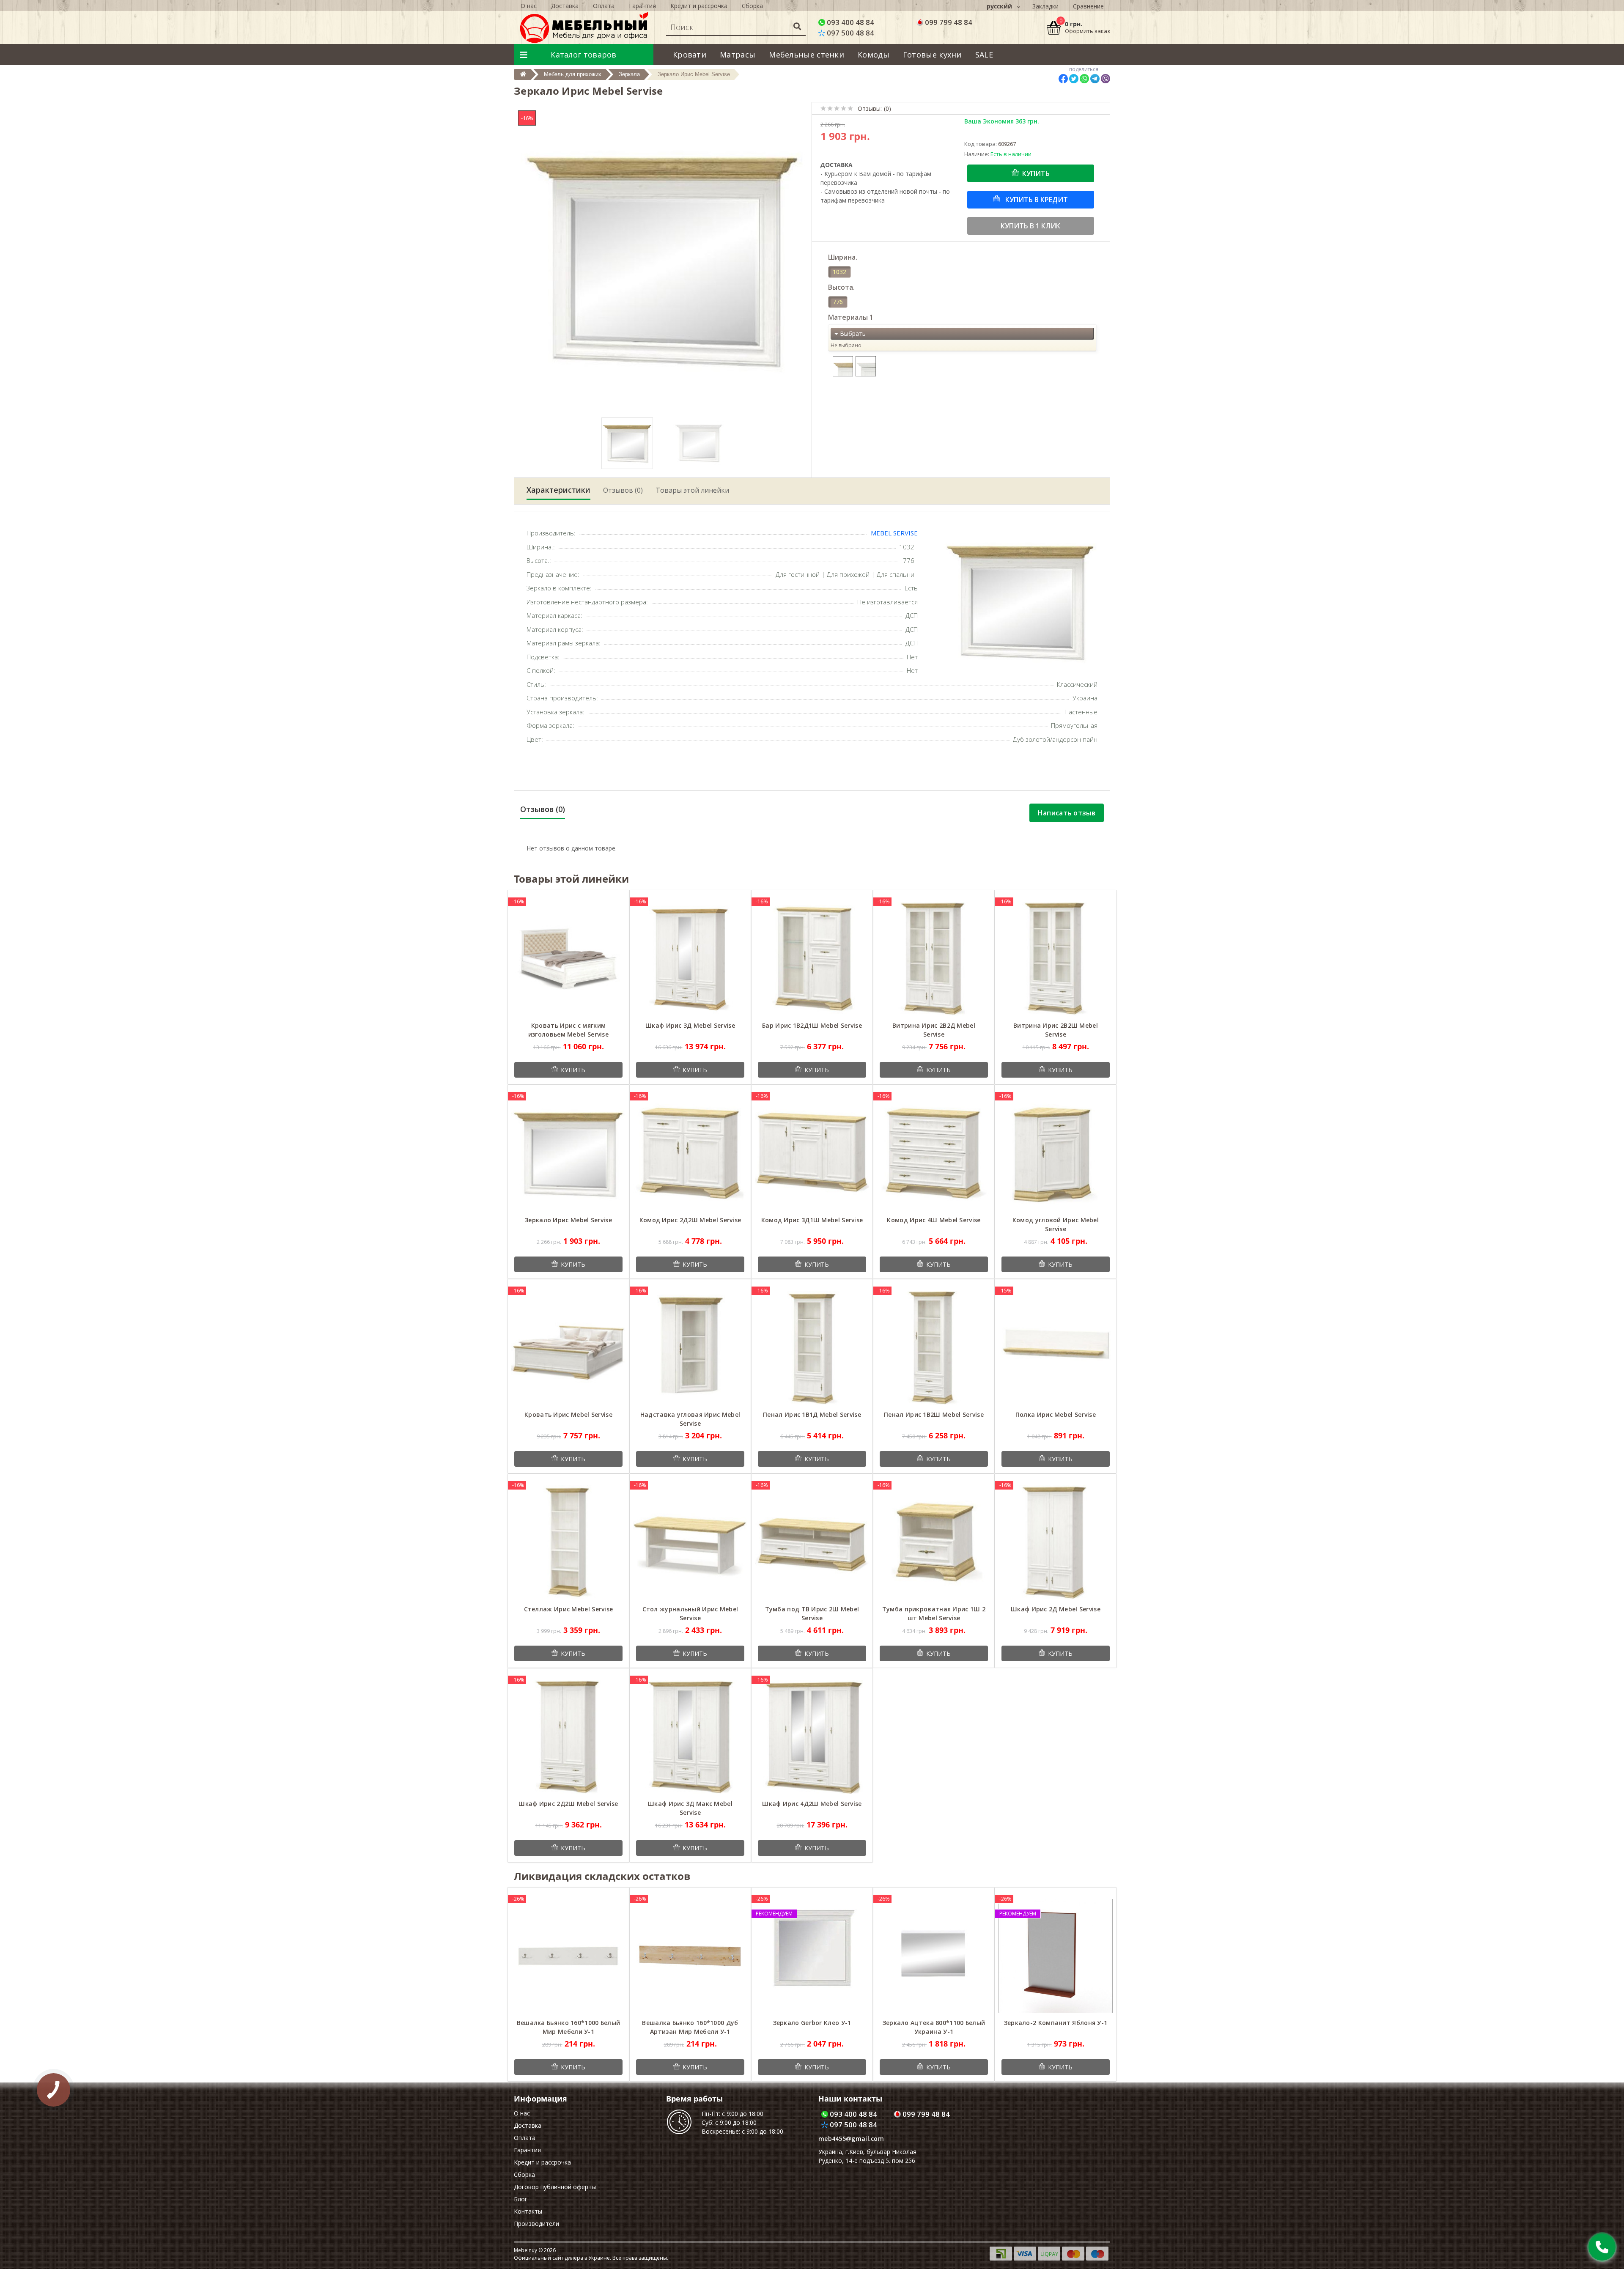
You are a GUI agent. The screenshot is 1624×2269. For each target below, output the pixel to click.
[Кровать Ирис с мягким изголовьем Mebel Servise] (568, 958)
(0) (887, 108)
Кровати (690, 55)
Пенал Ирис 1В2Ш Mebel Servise (934, 1414)
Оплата (604, 6)
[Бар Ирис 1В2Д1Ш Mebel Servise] (812, 958)
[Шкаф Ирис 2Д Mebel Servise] (1056, 1542)
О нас (529, 6)
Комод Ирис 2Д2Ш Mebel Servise (690, 1220)
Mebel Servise (894, 533)
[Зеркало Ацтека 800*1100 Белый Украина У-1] (934, 1955)
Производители (536, 2224)
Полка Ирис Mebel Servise (1056, 1414)
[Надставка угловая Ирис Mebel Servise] (690, 1347)
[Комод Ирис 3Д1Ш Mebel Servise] (812, 1153)
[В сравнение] (616, 901)
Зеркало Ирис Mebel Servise (568, 1220)
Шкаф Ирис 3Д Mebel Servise (690, 1025)
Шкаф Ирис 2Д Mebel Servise (1056, 1609)
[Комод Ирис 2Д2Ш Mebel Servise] (690, 1153)
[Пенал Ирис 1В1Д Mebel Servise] (812, 1347)
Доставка (565, 6)
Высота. (841, 287)
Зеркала (629, 74)
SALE (984, 55)
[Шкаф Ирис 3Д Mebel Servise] (690, 958)
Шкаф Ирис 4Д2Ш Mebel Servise (812, 1804)
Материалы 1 (851, 317)
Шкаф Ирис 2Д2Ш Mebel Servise (568, 1804)
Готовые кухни (932, 55)
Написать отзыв (1067, 813)
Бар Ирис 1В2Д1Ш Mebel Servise (812, 1025)
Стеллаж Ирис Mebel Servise (569, 1609)
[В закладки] (604, 901)
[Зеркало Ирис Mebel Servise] (568, 1153)
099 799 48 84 (948, 22)
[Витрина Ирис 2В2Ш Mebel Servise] (1056, 958)
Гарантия (642, 6)
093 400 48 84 (850, 22)
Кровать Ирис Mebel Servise (568, 1414)
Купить (1036, 173)
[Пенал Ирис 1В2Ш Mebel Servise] (934, 1347)
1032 (839, 272)
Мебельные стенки (807, 55)
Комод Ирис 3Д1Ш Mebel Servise (812, 1220)
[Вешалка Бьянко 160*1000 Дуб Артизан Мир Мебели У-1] (690, 1955)
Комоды (874, 55)
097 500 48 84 (850, 33)
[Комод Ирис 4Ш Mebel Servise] (934, 1153)
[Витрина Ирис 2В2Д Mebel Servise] (934, 958)
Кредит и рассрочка (699, 6)
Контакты (528, 2211)
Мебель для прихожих (573, 74)
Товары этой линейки (692, 490)
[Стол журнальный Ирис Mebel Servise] (690, 1542)
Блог (521, 2199)
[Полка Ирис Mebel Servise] (1056, 1347)
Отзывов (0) (623, 490)
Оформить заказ (1088, 31)
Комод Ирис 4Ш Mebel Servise (934, 1220)
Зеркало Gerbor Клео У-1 (812, 2023)
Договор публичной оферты (555, 2187)
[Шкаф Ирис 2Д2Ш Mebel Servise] (568, 1736)
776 (838, 302)
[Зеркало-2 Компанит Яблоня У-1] (1056, 1955)
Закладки (1045, 6)
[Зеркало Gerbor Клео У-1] (812, 1955)
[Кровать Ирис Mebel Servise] (568, 1347)
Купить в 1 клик (1030, 226)
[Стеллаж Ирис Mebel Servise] (568, 1542)
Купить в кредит (1036, 200)
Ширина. (843, 257)
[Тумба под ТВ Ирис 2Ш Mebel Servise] (812, 1542)
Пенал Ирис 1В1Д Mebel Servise (812, 1414)
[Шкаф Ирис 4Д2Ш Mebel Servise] (812, 1736)
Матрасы (738, 55)
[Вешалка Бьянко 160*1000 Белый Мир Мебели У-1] (568, 1955)
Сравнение (1088, 6)
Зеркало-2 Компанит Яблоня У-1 (1056, 2023)
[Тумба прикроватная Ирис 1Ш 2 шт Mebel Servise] (934, 1542)
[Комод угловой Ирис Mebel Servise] (1056, 1153)
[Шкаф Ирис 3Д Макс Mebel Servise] (690, 1736)
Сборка (752, 6)
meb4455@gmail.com (851, 2139)
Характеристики (558, 490)
